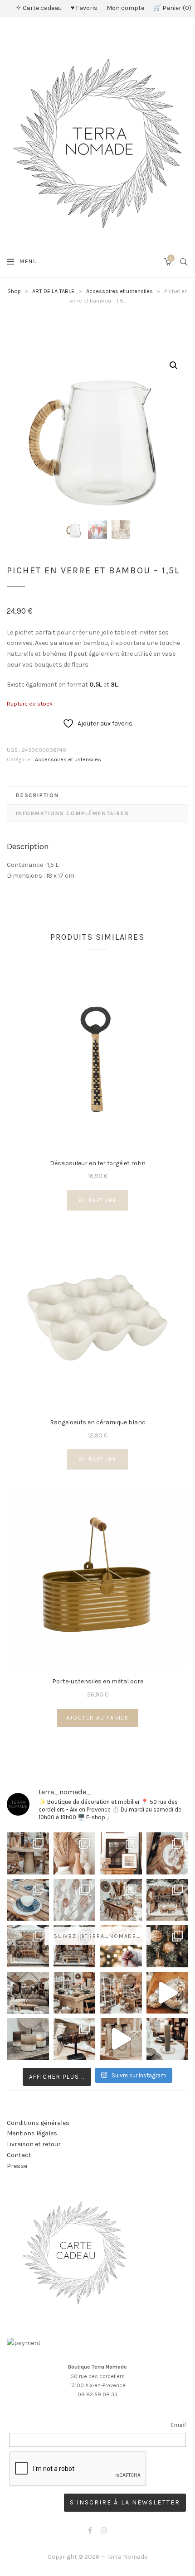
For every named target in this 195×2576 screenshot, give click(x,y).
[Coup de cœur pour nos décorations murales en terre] (75, 1900)
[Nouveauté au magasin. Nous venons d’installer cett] (28, 1853)
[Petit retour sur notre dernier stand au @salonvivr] (28, 1946)
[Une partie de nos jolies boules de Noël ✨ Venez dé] (168, 1946)
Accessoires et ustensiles (119, 291)
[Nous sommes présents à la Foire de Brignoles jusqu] (28, 1993)
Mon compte (125, 8)
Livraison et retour (34, 2144)
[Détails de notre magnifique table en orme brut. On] (75, 1993)
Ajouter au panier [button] (98, 1718)
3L (114, 685)
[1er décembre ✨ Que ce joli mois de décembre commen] (168, 2039)
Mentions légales (32, 2133)
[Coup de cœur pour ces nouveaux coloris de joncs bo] (75, 2039)
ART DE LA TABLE (53, 291)
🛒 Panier (171, 8)
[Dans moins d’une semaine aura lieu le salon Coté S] (75, 1946)
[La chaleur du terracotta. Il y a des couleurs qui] (75, 1853)
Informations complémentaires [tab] (72, 813)
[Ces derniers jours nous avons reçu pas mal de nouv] (121, 1993)
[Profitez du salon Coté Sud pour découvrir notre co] (121, 1900)
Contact (19, 2155)
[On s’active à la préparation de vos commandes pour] (121, 2039)
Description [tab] (37, 795)
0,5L (96, 685)
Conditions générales (38, 2123)
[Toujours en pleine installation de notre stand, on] (168, 1900)
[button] (174, 365)
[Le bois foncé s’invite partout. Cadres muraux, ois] (121, 1853)
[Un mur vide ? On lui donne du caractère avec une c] (168, 1853)
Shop (14, 291)
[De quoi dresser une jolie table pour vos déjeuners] (28, 1900)
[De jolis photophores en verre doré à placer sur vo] (28, 2039)
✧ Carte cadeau (39, 8)
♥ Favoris (84, 8)
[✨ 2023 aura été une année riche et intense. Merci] (168, 1993)
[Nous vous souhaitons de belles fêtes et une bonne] (121, 1946)
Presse (17, 2166)
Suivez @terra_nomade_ (97, 1936)
